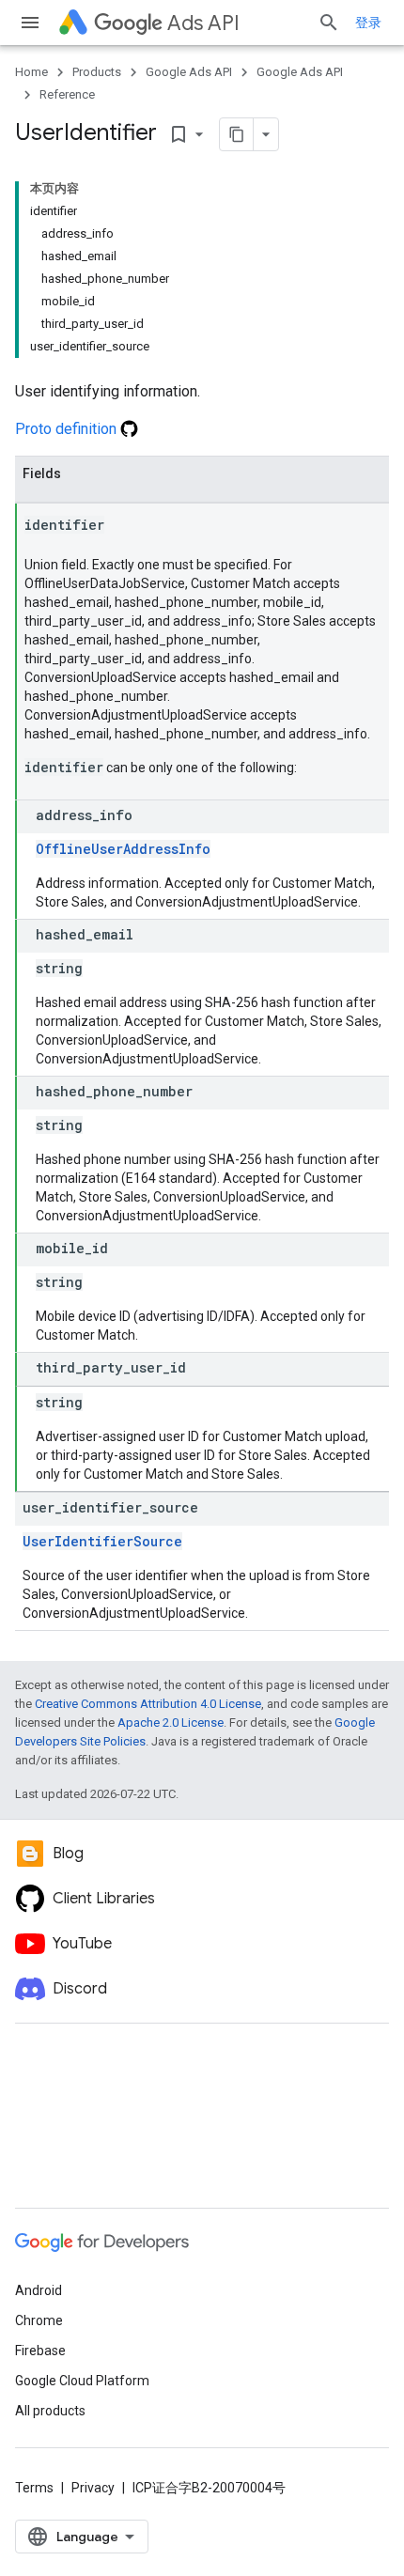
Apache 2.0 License (171, 1723)
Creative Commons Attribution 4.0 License (148, 1704)
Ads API (203, 23)
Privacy (93, 2488)
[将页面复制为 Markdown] (237, 134)
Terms (34, 2488)
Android (39, 2290)
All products (50, 2411)
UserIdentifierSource (102, 1541)
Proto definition (68, 429)
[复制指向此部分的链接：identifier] (123, 526)
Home (31, 72)
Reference (67, 94)
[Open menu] (30, 23)
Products (97, 72)
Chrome (39, 2320)
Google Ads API (189, 72)
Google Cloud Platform (82, 2381)
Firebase (40, 2351)
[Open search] (329, 23)
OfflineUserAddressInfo (123, 849)
